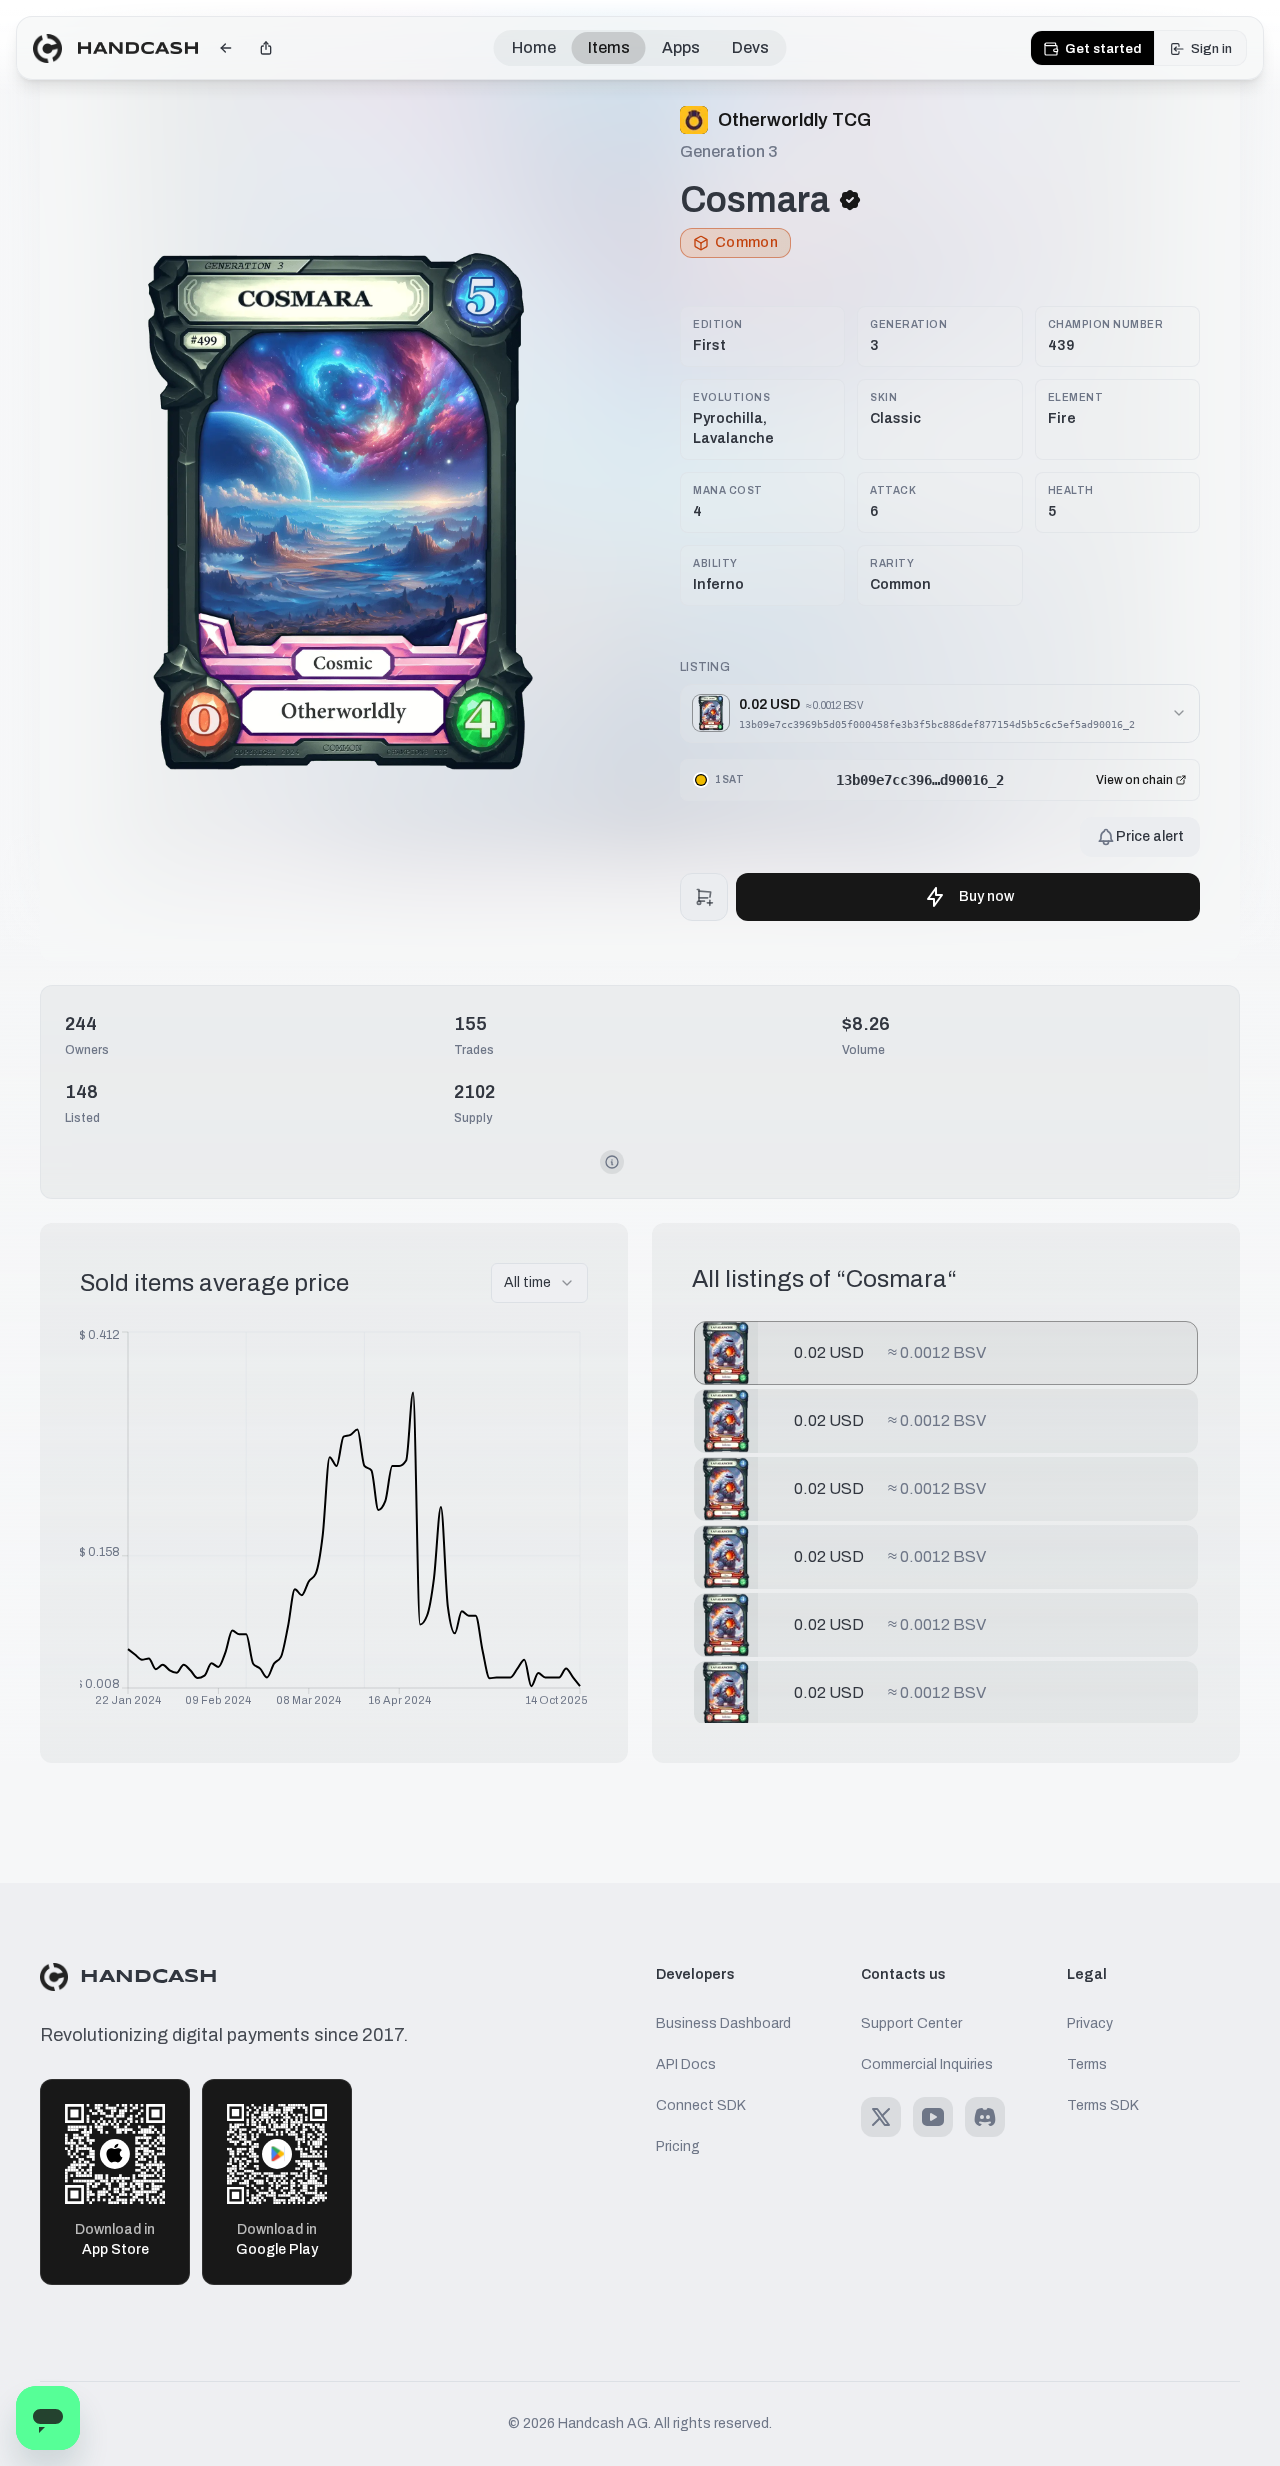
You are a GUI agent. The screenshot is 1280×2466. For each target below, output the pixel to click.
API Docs (686, 2064)
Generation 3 (729, 151)
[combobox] (539, 1283)
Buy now (986, 896)
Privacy (1090, 2023)
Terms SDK (1103, 2105)
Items (609, 47)
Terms (1087, 2064)
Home (534, 47)
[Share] (266, 48)
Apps (681, 47)
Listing (705, 667)
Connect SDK (701, 2105)
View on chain (1134, 780)
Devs (750, 47)
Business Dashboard (723, 2023)
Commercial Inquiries (927, 2064)
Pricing (678, 2146)
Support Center (911, 2023)
